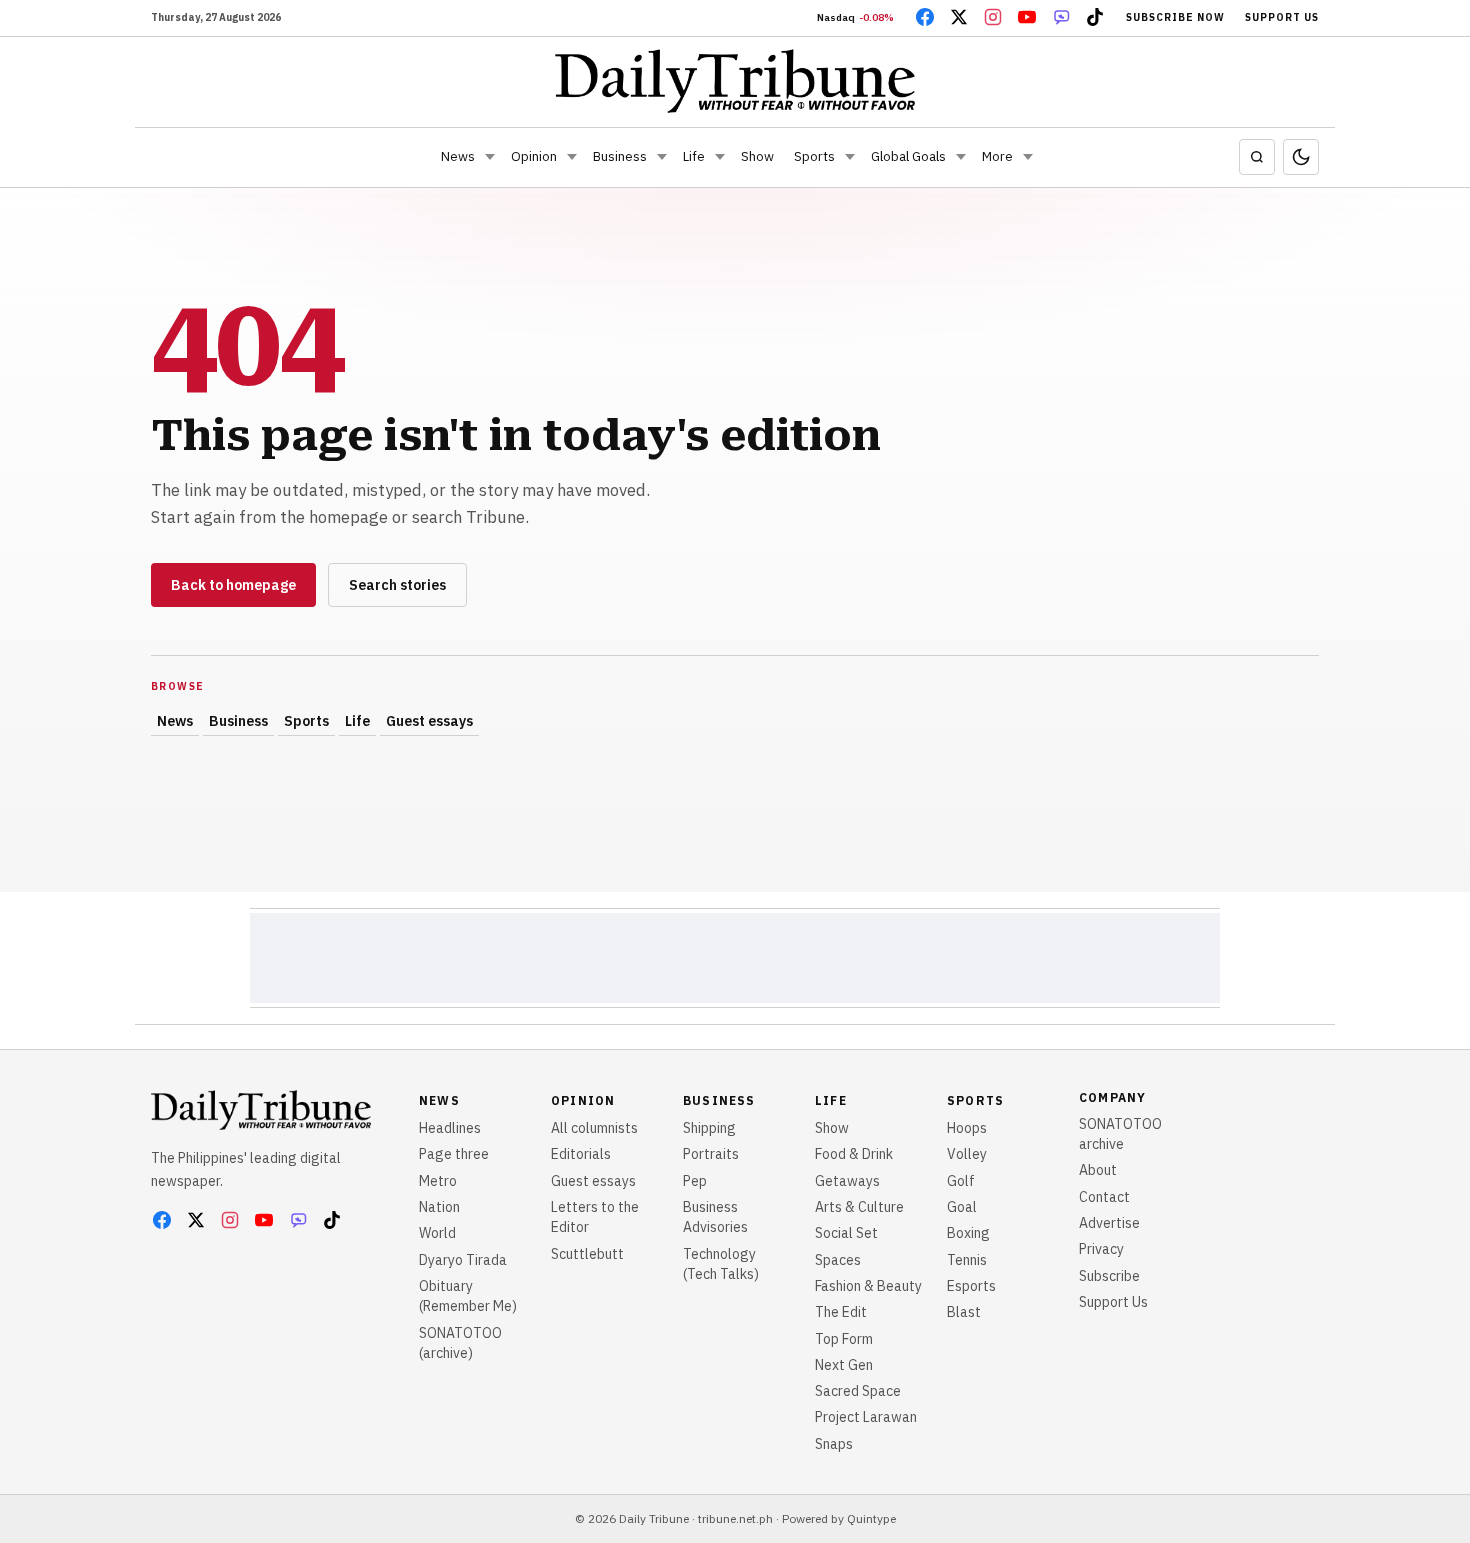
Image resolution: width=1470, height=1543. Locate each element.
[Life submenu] (720, 157)
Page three (454, 1154)
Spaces (838, 1260)
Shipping (709, 1128)
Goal (962, 1207)
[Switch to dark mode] (1301, 157)
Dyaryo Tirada (463, 1260)
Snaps (834, 1444)
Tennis (967, 1260)
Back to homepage (233, 585)
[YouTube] (1027, 17)
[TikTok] (1095, 17)
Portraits (711, 1154)
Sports (814, 156)
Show (757, 156)
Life (694, 156)
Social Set (846, 1233)
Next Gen (844, 1365)
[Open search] (1257, 157)
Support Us (1282, 17)
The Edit (841, 1312)
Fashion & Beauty (868, 1286)
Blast (964, 1312)
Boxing (968, 1233)
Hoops (967, 1128)
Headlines (450, 1128)
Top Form (844, 1339)
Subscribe (1109, 1276)
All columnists (594, 1128)
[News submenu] (490, 157)
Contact (1104, 1197)
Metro (438, 1181)
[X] (959, 17)
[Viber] (1061, 17)
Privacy (1101, 1249)
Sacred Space (858, 1391)
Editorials (581, 1154)
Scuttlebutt (587, 1254)
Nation (439, 1207)
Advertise (1109, 1223)
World (437, 1233)
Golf (961, 1181)
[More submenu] (1028, 157)
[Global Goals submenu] (961, 157)
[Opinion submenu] (572, 157)
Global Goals (908, 156)
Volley (967, 1154)
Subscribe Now (1175, 17)
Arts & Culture (859, 1207)
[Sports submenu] (850, 157)
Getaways (847, 1181)
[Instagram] (993, 17)
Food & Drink (854, 1154)
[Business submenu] (662, 157)
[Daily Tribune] (735, 81)
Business (620, 156)
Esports (971, 1286)
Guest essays (429, 721)
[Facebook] (925, 17)
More (997, 156)
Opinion (534, 156)
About (1098, 1170)
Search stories (397, 585)
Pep (695, 1181)
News (458, 156)
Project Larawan (866, 1417)
